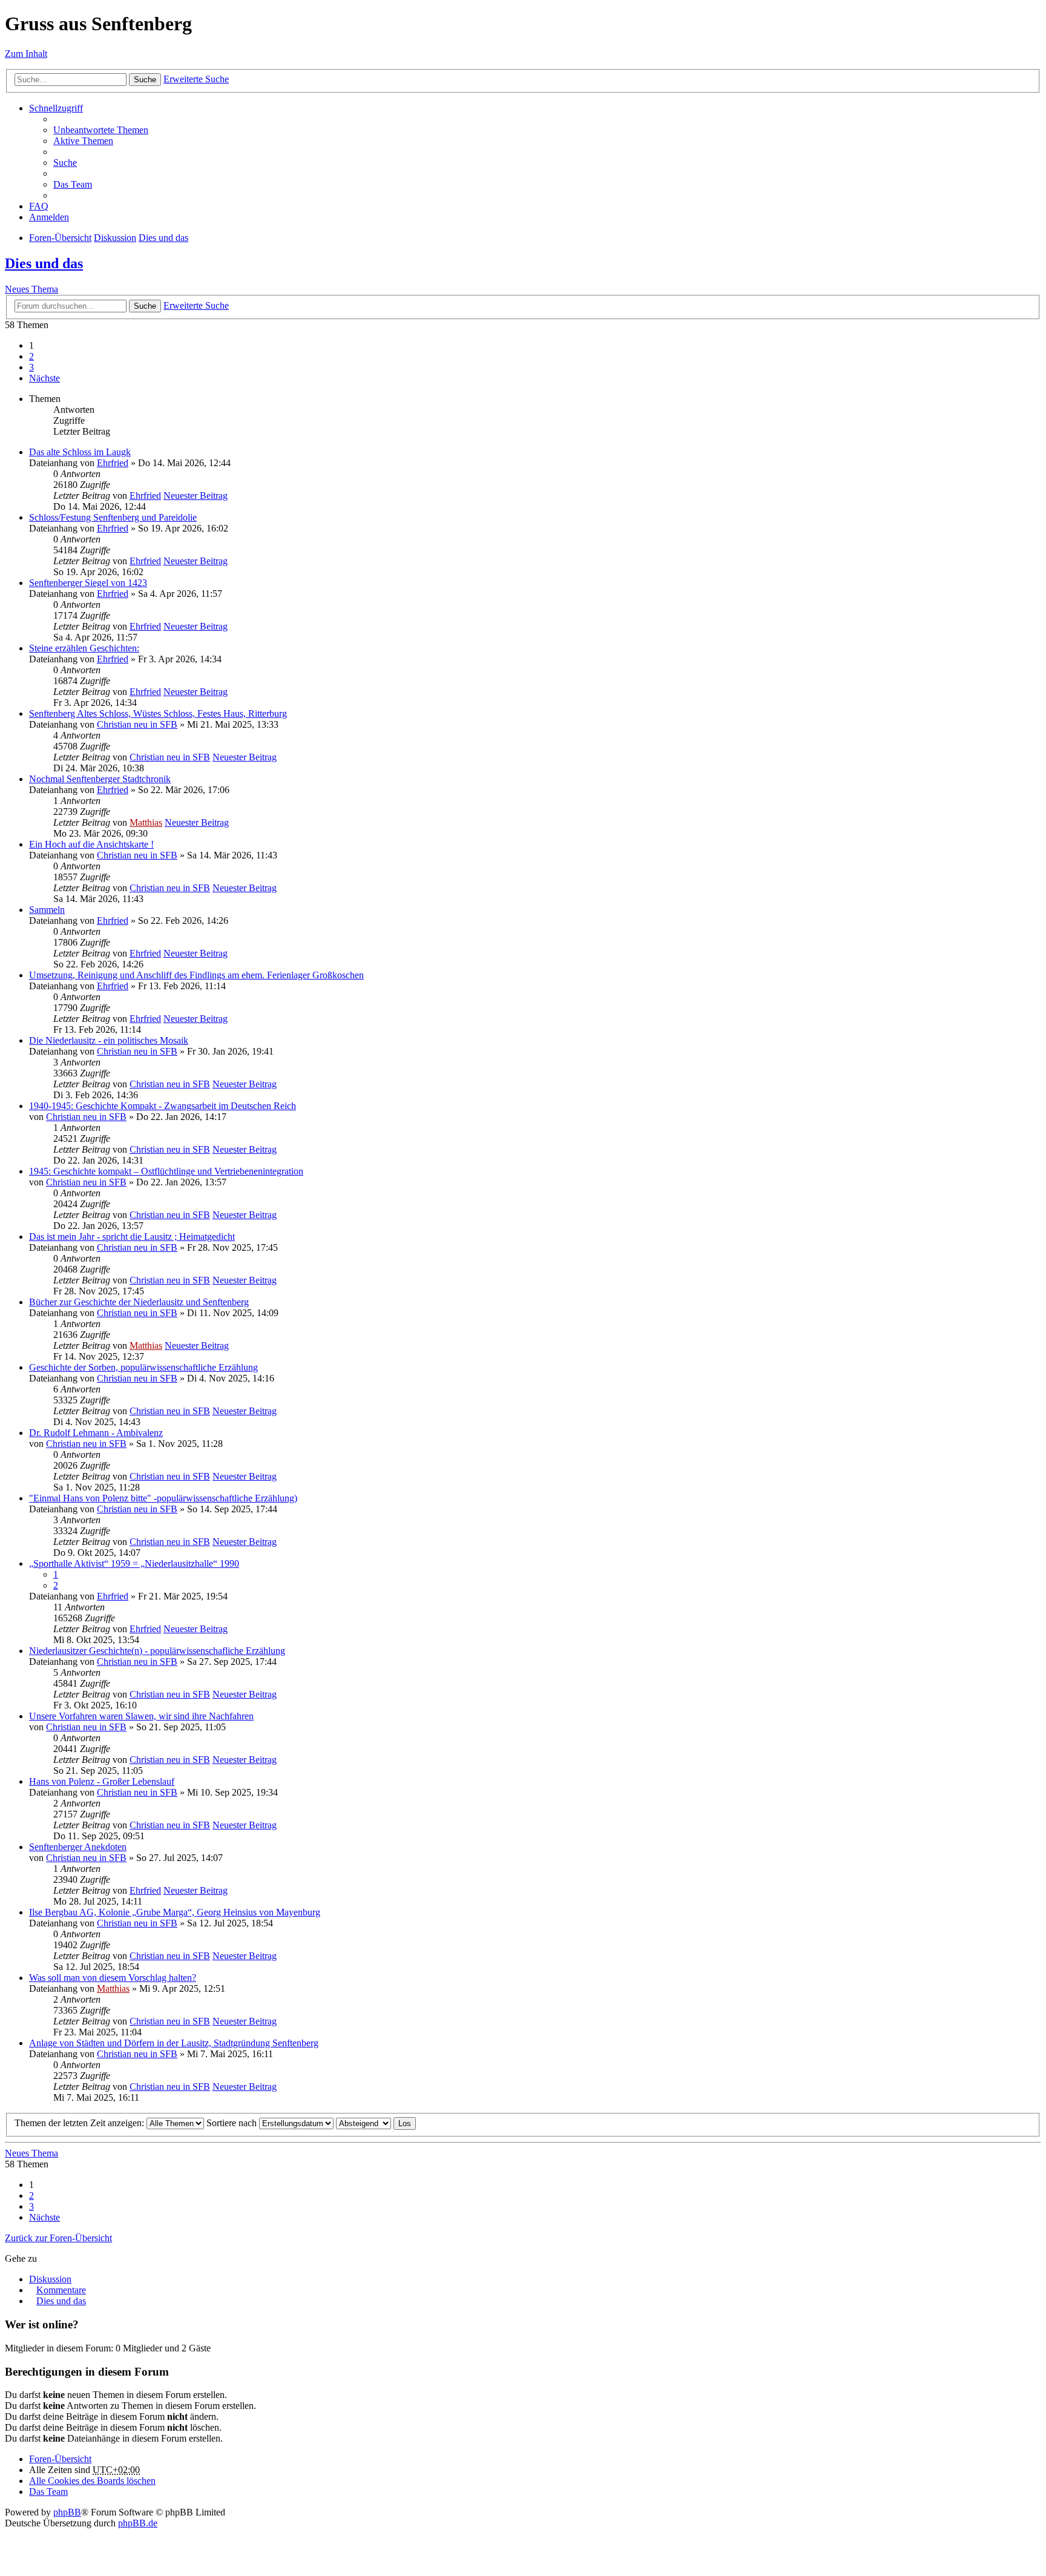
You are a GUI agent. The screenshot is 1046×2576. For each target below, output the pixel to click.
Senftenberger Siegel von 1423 (88, 583)
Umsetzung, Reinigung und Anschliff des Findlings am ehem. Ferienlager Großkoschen (196, 975)
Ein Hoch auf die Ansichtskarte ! (91, 844)
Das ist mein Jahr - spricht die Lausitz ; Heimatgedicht (132, 1237)
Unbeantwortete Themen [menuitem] (101, 130)
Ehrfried (113, 463)
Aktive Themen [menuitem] (83, 141)
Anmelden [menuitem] (49, 217)
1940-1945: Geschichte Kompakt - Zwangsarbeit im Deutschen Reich (163, 1106)
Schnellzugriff (56, 108)
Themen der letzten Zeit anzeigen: (81, 2123)
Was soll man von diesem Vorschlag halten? (113, 1978)
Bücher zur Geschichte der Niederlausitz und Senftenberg (139, 1302)
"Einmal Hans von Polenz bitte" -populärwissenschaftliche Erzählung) (163, 1498)
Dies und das (163, 238)
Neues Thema (31, 289)
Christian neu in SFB (137, 724)
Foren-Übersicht (60, 238)
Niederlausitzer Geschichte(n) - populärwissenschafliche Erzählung (157, 1651)
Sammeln (47, 910)
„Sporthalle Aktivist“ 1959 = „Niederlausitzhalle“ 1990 (134, 1563)
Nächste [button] (44, 378)
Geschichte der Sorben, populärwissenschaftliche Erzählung (143, 1367)
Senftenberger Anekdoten (78, 1847)
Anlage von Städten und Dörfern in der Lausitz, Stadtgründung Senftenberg (174, 2043)
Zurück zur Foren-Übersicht (58, 2238)
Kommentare (61, 2290)
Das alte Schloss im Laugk (80, 452)
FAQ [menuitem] (39, 206)
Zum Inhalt (26, 54)
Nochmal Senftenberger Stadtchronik (100, 779)
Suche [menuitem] (65, 163)
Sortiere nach (233, 2123)
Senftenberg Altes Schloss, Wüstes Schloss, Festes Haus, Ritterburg (158, 713)
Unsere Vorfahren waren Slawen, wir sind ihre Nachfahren (141, 1716)
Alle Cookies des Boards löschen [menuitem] (92, 2481)
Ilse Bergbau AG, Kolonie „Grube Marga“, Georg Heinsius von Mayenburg (175, 1912)
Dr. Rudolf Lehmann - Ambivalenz (96, 1433)
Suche (145, 80)
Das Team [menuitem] (73, 184)
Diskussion (115, 238)
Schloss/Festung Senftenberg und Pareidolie (113, 517)
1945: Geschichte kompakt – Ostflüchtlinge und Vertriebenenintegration (166, 1171)
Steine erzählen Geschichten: (84, 648)
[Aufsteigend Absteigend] (363, 2123)
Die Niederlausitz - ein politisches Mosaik (109, 1040)
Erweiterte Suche (196, 79)
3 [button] (31, 367)
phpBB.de (138, 2523)
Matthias (146, 822)
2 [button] (31, 356)
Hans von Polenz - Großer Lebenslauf (102, 1781)
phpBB (67, 2512)
